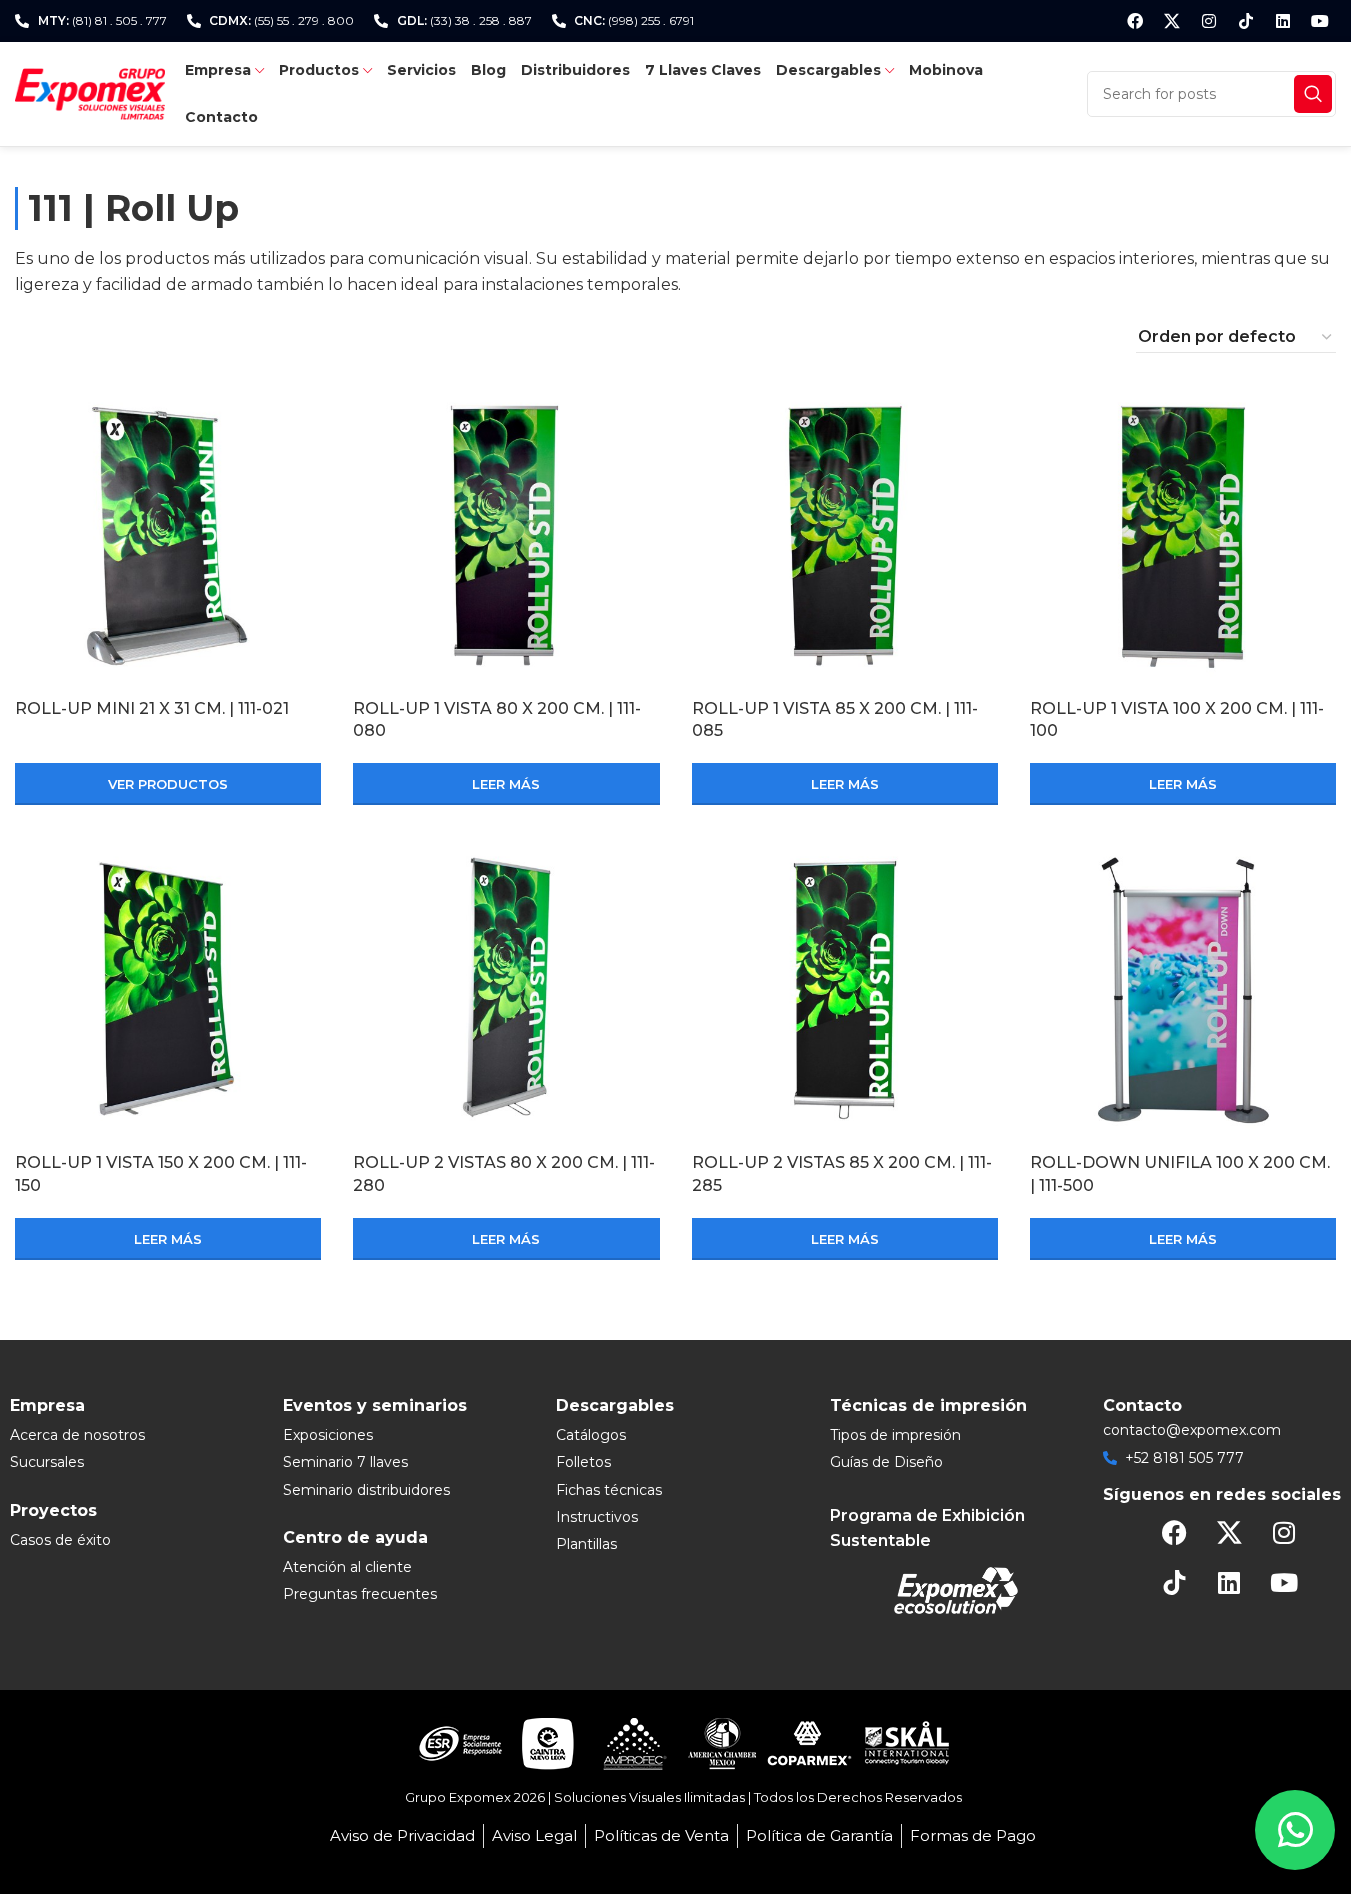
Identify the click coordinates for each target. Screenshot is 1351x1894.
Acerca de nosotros (77, 1435)
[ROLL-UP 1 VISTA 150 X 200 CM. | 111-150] (168, 990)
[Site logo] (90, 92)
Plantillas (586, 1544)
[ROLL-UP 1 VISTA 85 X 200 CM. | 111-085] (845, 536)
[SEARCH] (1313, 94)
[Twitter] (1172, 21)
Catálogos (591, 1435)
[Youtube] (1320, 21)
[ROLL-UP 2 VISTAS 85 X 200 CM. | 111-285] (845, 990)
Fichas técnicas (609, 1490)
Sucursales (47, 1462)
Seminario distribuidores (366, 1490)
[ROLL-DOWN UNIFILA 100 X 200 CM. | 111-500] (1183, 990)
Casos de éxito (60, 1540)
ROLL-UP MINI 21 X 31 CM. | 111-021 (152, 708)
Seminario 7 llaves (345, 1462)
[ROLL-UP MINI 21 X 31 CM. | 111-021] (168, 536)
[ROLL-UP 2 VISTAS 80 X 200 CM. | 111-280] (506, 990)
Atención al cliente (347, 1567)
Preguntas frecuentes (360, 1594)
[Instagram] (1209, 21)
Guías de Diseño (886, 1462)
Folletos (583, 1462)
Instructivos (597, 1517)
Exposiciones (328, 1435)
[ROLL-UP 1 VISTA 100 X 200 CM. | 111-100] (1183, 536)
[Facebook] (1135, 21)
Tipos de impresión (895, 1435)
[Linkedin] (1283, 21)
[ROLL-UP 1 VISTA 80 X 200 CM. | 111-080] (506, 536)
